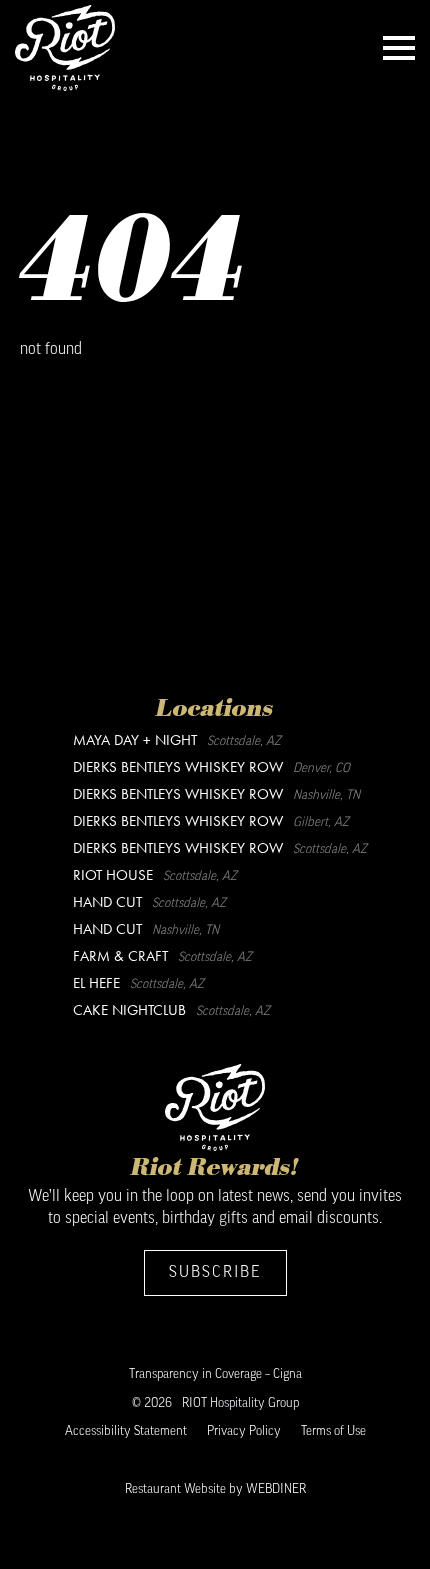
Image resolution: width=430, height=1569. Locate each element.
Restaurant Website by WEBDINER (215, 1489)
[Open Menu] (399, 48)
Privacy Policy (244, 1431)
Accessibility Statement (126, 1431)
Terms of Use (333, 1431)
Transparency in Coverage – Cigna (215, 1374)
